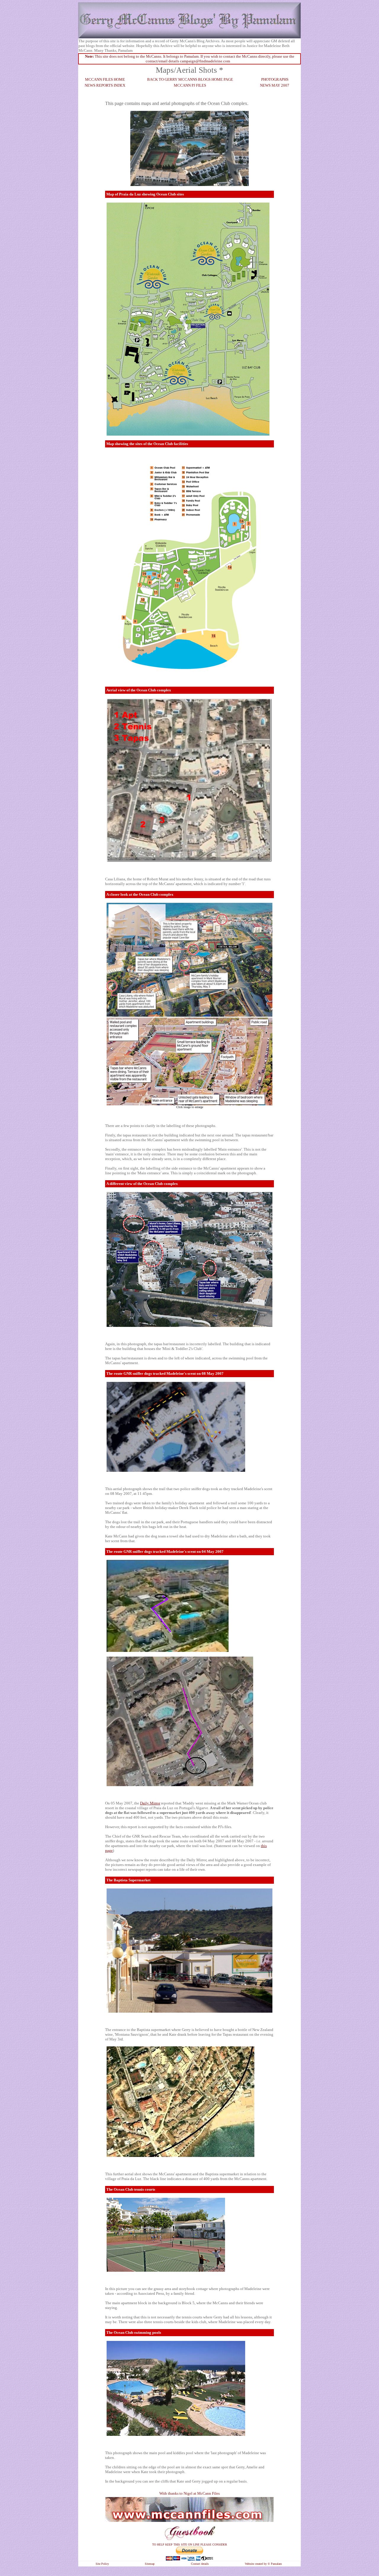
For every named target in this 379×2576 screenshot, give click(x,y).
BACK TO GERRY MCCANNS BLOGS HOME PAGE (190, 79)
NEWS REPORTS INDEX (105, 85)
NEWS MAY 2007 (275, 85)
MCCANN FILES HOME (105, 79)
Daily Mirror (150, 1803)
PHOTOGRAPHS (275, 79)
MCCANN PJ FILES (190, 85)
